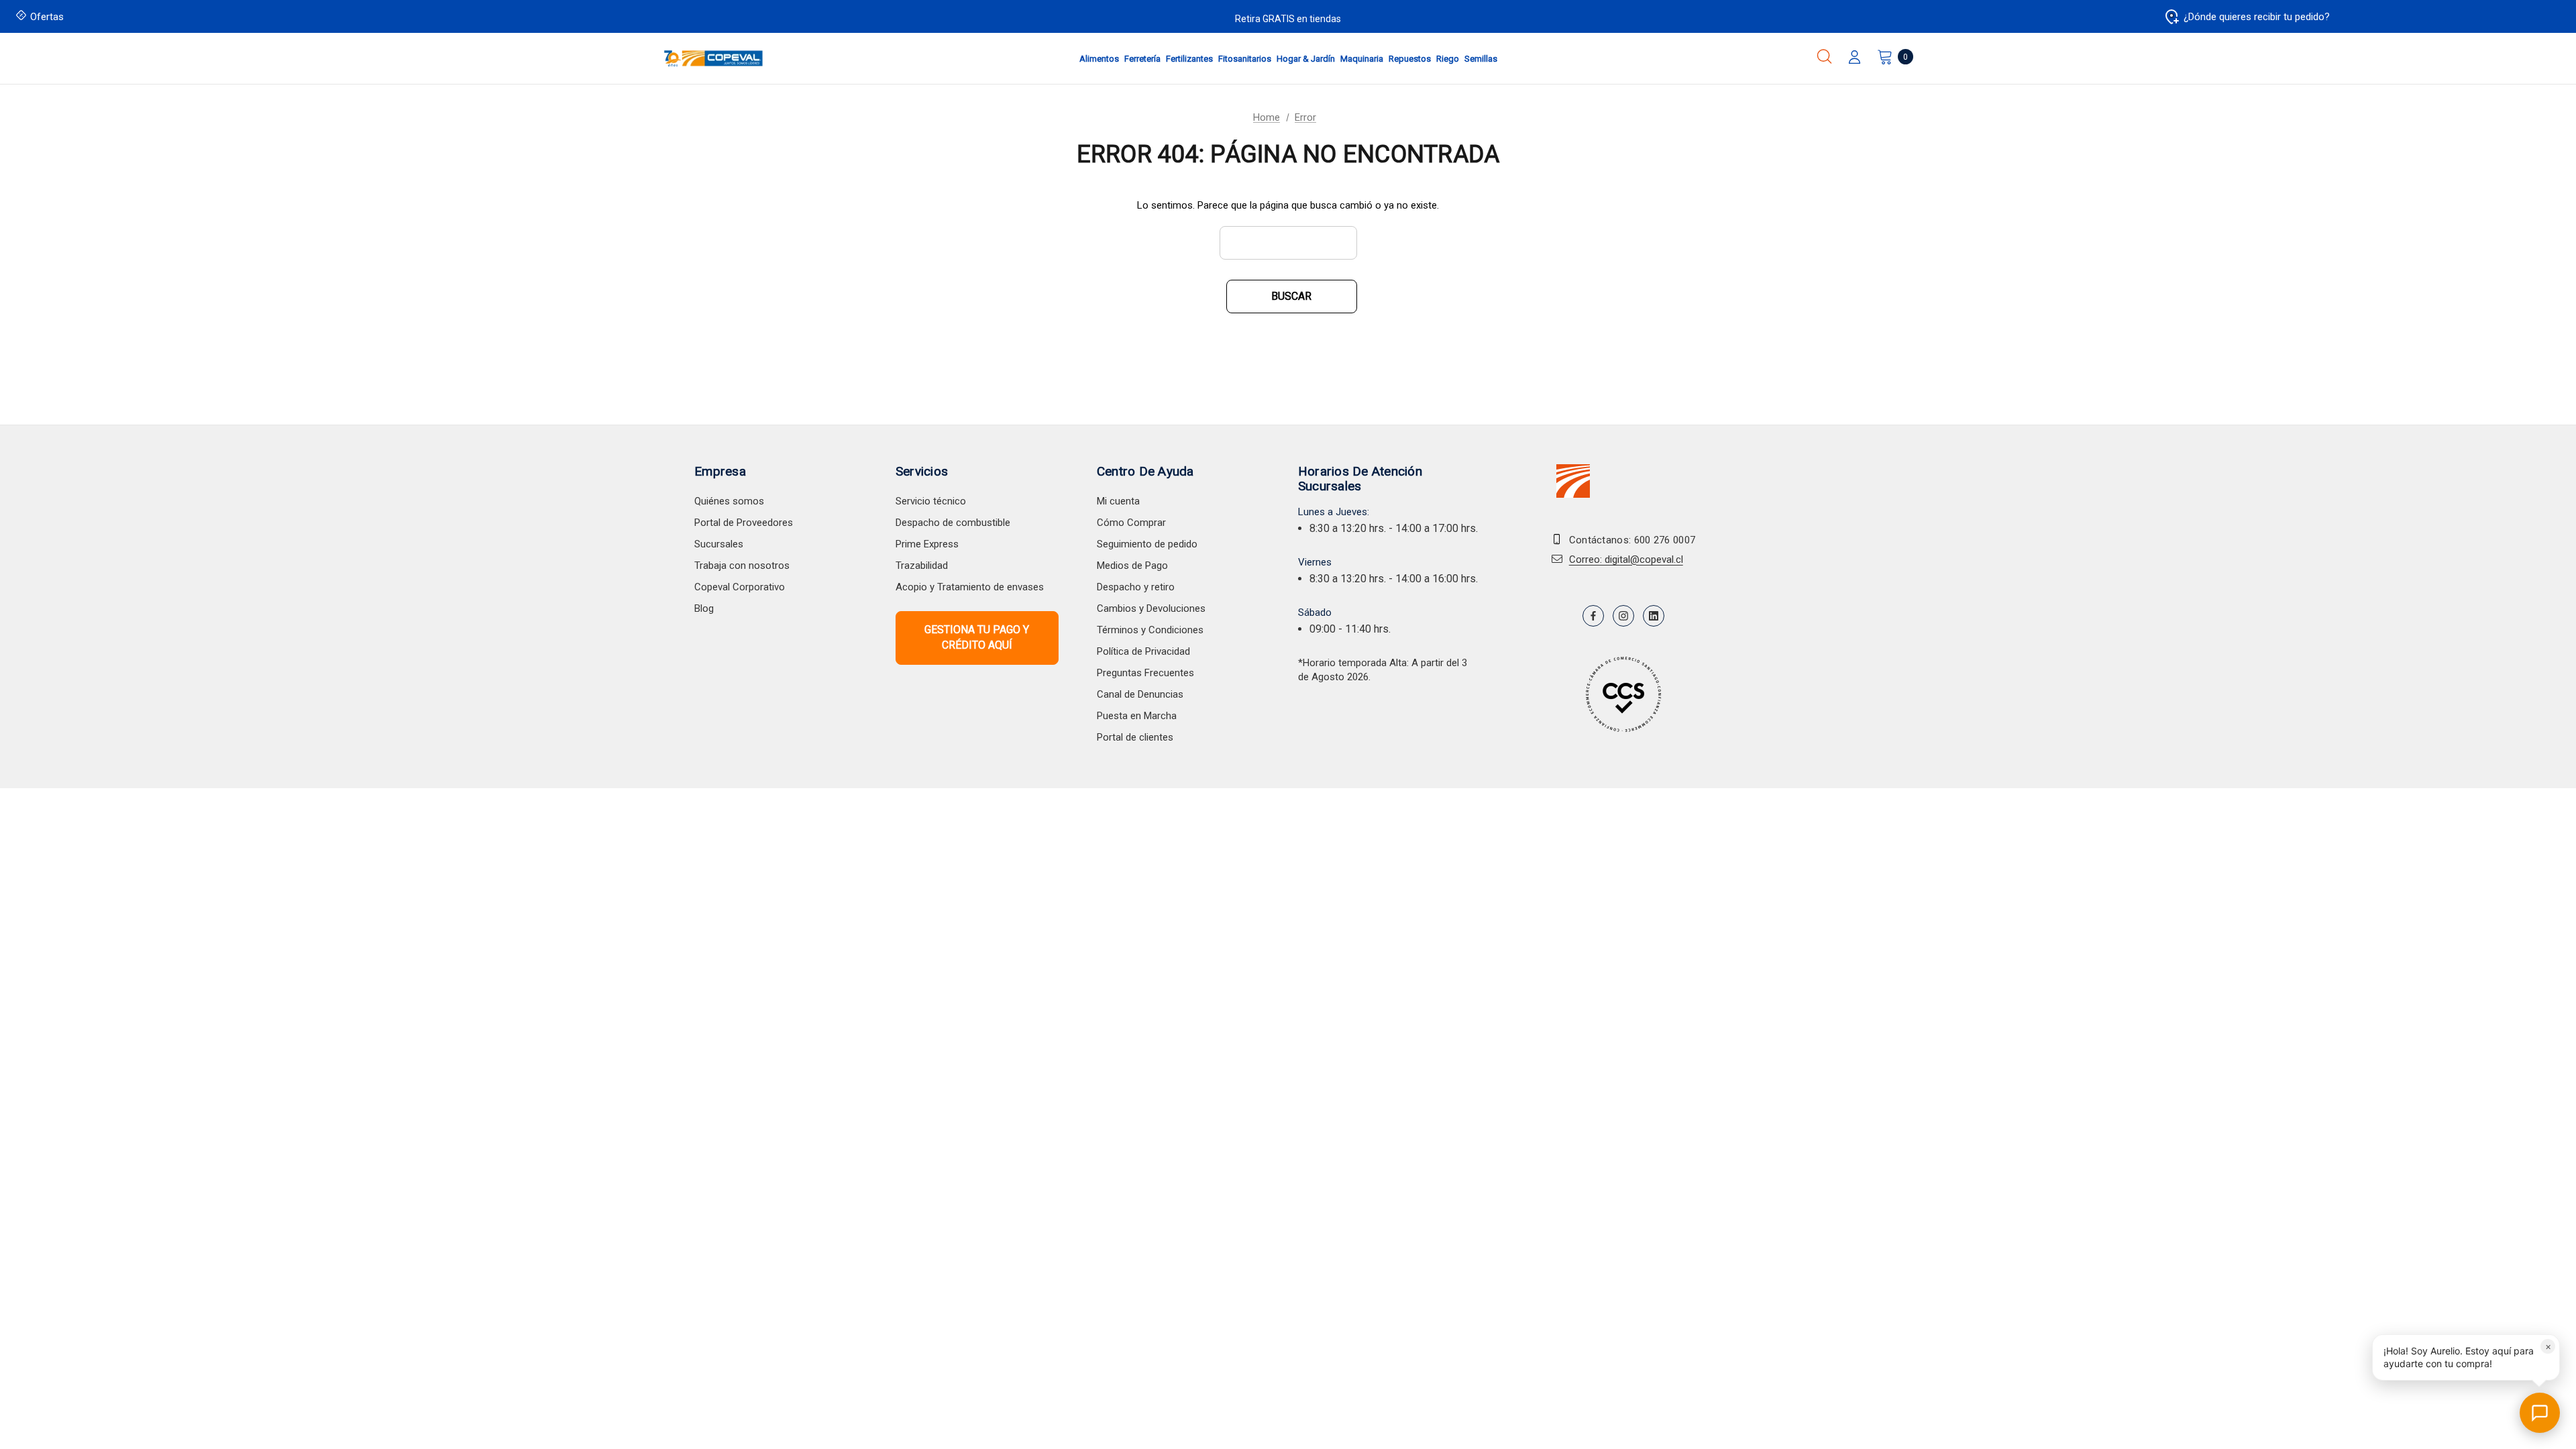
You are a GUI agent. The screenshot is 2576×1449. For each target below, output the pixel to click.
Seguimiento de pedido (1147, 544)
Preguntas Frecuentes (1145, 673)
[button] (2466, 1357)
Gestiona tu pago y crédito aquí (977, 637)
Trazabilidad (922, 566)
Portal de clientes (1135, 737)
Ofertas (47, 17)
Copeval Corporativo (740, 587)
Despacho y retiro (1136, 587)
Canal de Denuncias (1140, 694)
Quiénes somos (729, 501)
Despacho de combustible (953, 523)
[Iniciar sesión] (1855, 58)
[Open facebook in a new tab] (1593, 616)
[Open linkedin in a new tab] (1654, 616)
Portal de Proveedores (744, 523)
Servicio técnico (931, 501)
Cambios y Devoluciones (1151, 608)
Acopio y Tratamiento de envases (970, 587)
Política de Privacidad (1143, 651)
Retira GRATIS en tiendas (1288, 19)
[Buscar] (1824, 56)
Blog (704, 608)
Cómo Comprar (1131, 523)
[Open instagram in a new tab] (1623, 616)
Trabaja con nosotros (742, 566)
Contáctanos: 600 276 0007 (1632, 540)
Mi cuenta (1118, 501)
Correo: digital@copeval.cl (1626, 559)
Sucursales (719, 544)
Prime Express (927, 544)
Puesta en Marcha (1137, 716)
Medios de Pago (1132, 566)
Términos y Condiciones (1150, 630)
